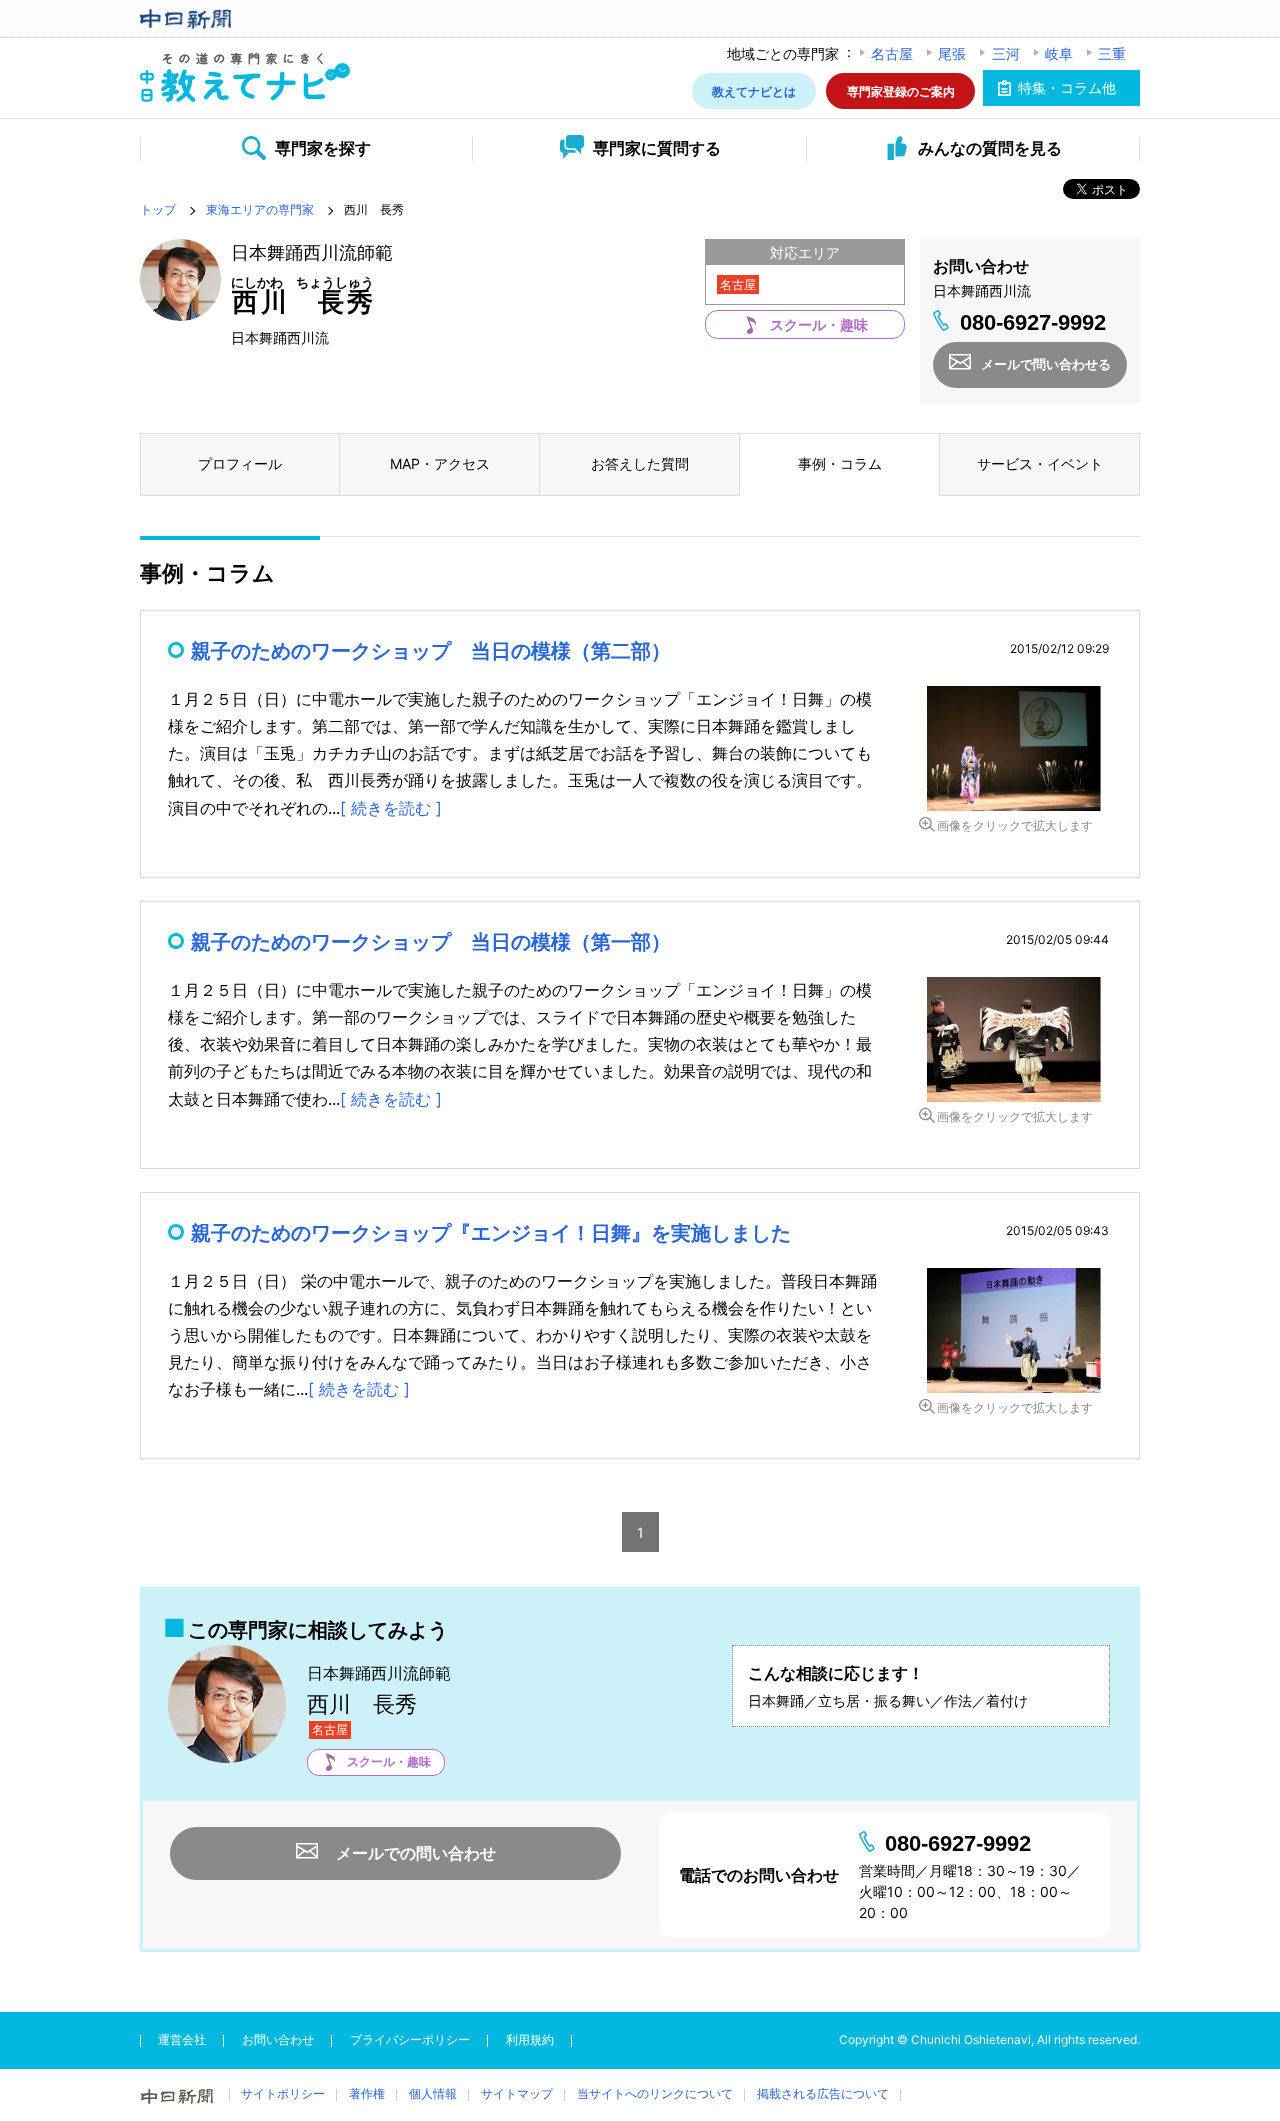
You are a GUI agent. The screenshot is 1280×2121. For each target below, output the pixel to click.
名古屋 (892, 53)
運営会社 (182, 2039)
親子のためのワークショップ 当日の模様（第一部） (431, 942)
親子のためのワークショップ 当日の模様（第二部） (431, 651)
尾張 (952, 53)
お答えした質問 (640, 463)
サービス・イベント (1040, 463)
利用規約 (530, 2039)
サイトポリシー (283, 2093)
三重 (1112, 53)
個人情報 (433, 2093)
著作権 (367, 2093)
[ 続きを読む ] (391, 808)
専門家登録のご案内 (901, 90)
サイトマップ (517, 2093)
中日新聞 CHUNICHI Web (245, 19)
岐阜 (1059, 53)
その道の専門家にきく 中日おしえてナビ (245, 78)
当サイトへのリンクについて (655, 2093)
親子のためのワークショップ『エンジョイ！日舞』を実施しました (491, 1233)
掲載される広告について (823, 2093)
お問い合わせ (278, 2039)
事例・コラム (840, 463)
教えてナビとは (754, 90)
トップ (158, 209)
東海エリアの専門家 (260, 209)
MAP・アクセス (440, 463)
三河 (1006, 53)
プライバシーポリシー (410, 2039)
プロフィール (240, 463)
